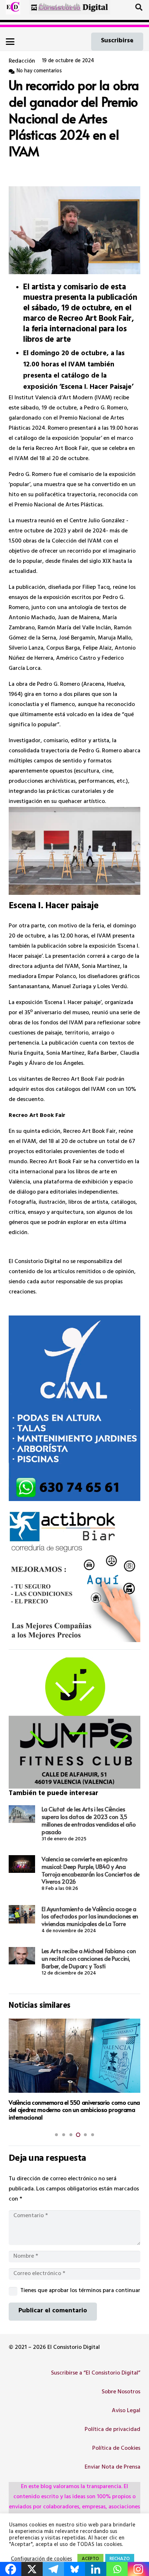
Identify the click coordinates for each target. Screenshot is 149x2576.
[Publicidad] (74, 1408)
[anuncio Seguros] (74, 1576)
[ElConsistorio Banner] (70, 7)
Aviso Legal (126, 2411)
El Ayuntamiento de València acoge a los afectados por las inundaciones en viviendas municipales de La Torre (90, 1916)
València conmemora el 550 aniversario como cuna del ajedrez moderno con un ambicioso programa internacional (74, 2110)
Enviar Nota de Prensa (112, 2467)
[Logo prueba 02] (13, 7)
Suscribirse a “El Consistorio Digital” (96, 2373)
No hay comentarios (39, 71)
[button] (139, 7)
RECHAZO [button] (120, 2559)
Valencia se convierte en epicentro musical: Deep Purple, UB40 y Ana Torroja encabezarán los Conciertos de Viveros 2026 (91, 1870)
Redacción (22, 61)
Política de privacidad (112, 2430)
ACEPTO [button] (90, 2559)
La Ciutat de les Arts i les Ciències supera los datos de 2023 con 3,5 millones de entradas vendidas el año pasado (89, 1820)
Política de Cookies (116, 2449)
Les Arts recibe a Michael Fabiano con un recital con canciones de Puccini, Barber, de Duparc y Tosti (89, 1958)
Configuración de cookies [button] (41, 2560)
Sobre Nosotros (121, 2392)
